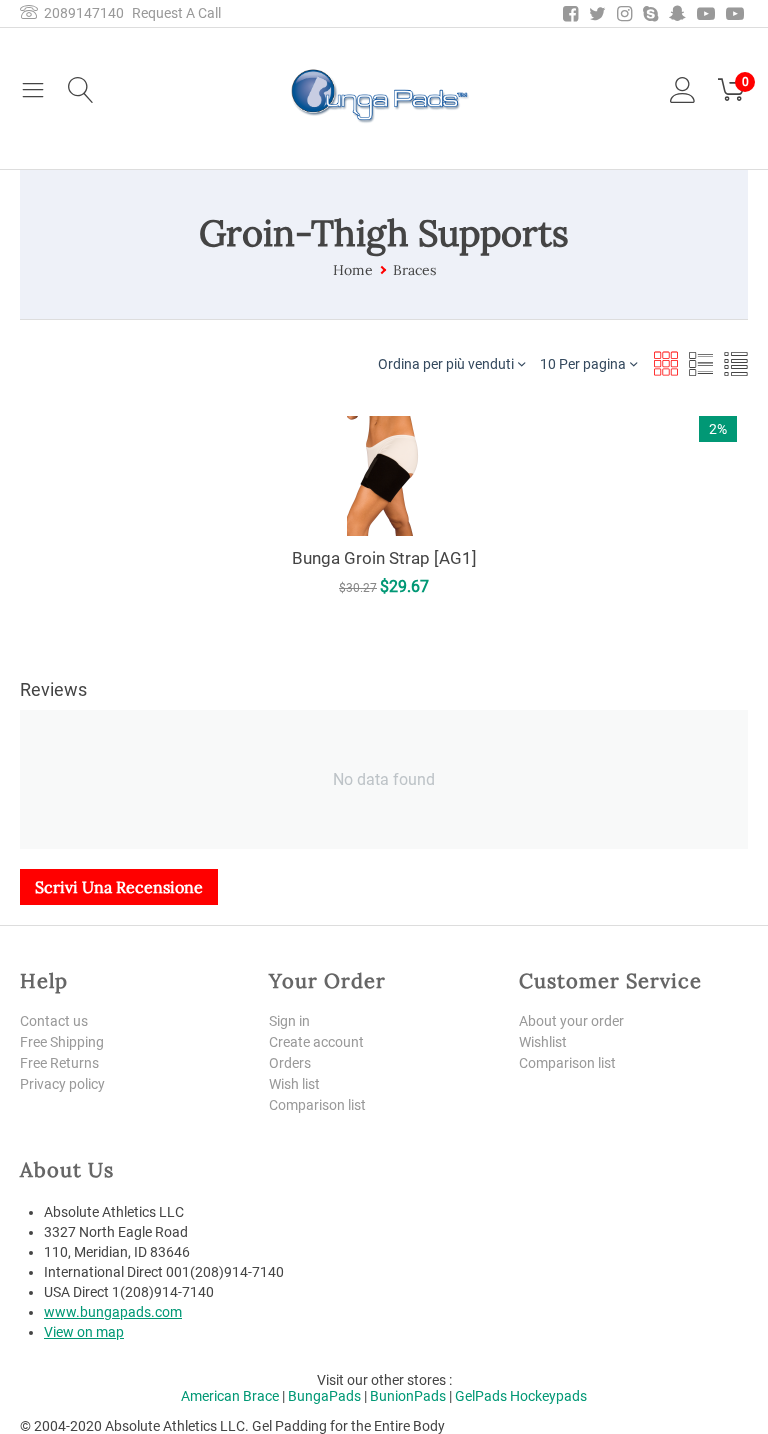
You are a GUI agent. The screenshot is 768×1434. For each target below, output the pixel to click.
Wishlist (543, 1042)
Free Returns (59, 1063)
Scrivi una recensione (119, 887)
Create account (316, 1042)
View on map (84, 1332)
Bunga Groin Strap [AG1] (384, 558)
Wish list (294, 1084)
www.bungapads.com (113, 1312)
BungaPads (324, 1396)
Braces (414, 270)
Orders (290, 1063)
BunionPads (408, 1396)
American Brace (230, 1396)
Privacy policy (62, 1084)
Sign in (289, 1021)
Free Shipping (62, 1042)
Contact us (54, 1021)
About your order (571, 1021)
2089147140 (81, 13)
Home (353, 270)
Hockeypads (548, 1396)
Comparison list (317, 1105)
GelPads (481, 1396)
